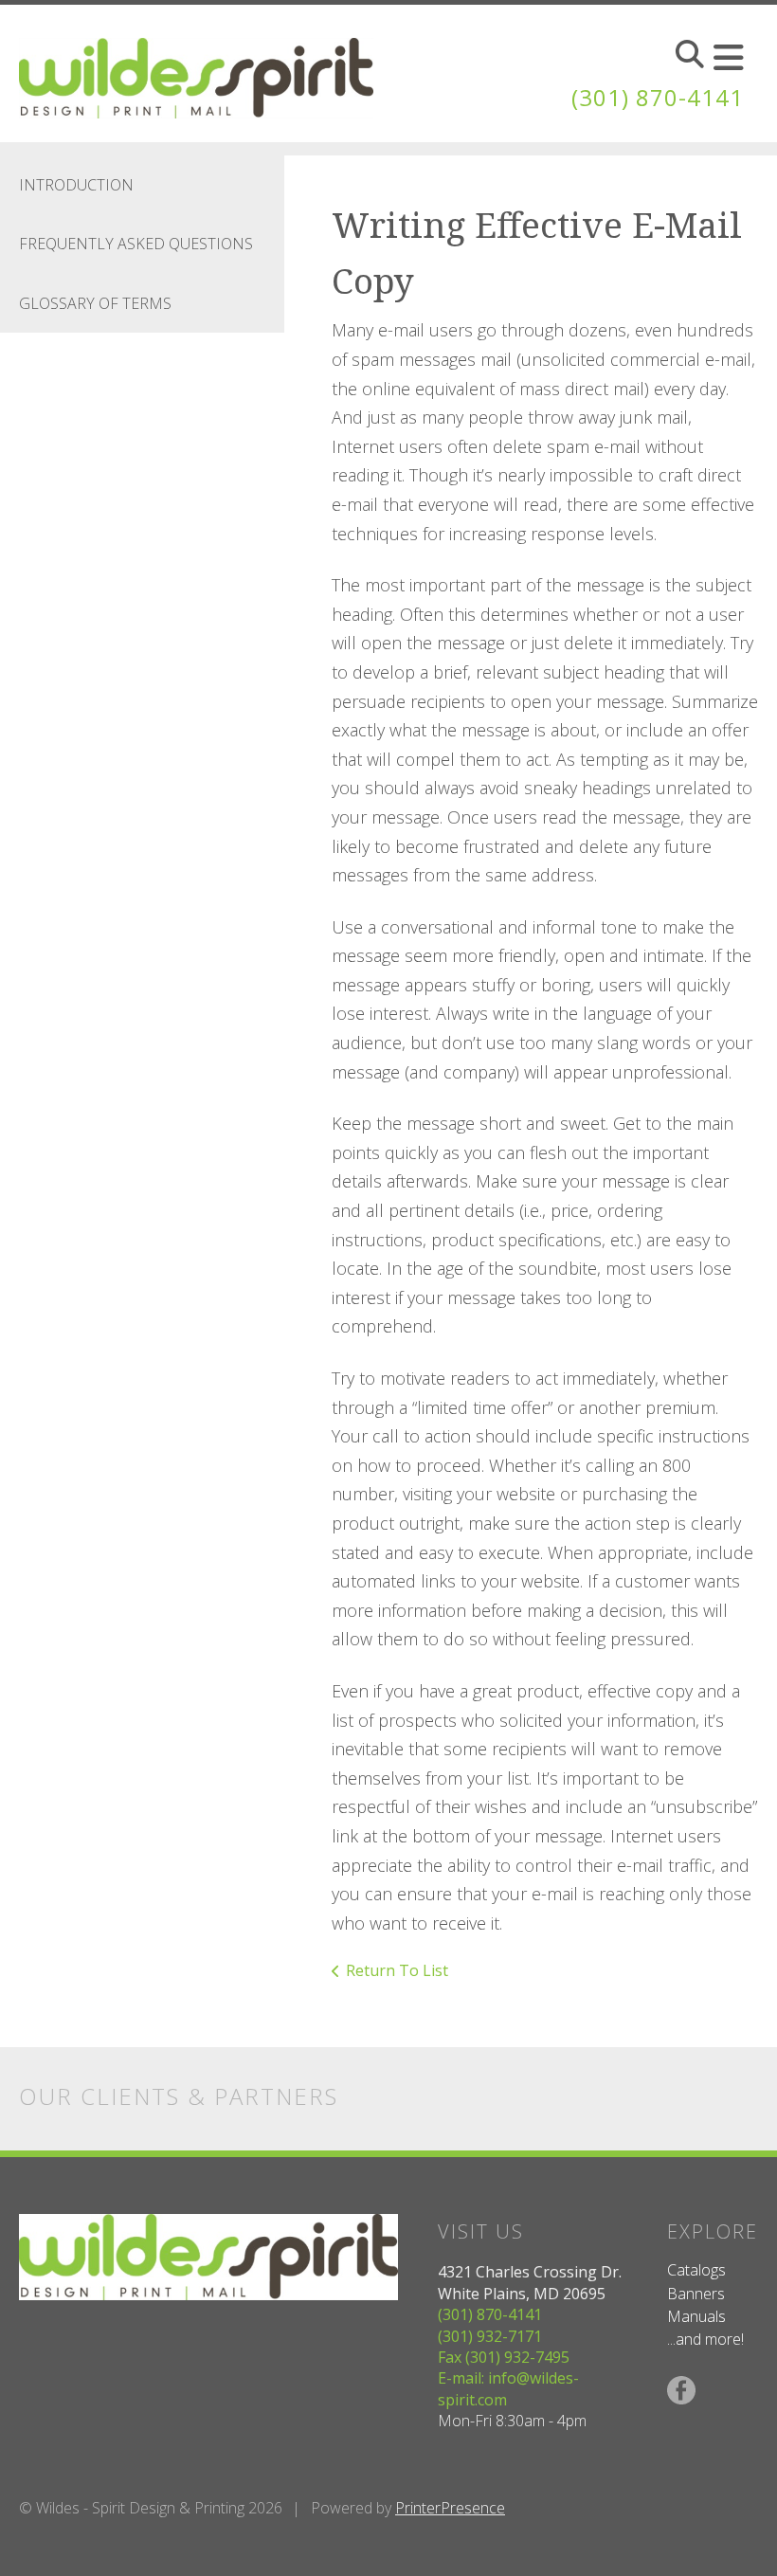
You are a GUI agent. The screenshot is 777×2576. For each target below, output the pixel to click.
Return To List (397, 1970)
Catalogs (696, 2270)
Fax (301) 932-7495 (504, 2357)
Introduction (76, 185)
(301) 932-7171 (490, 2336)
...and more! (705, 2339)
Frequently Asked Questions (136, 244)
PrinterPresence (450, 2508)
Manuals (696, 2316)
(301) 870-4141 (658, 97)
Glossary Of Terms (95, 303)
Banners (696, 2294)
